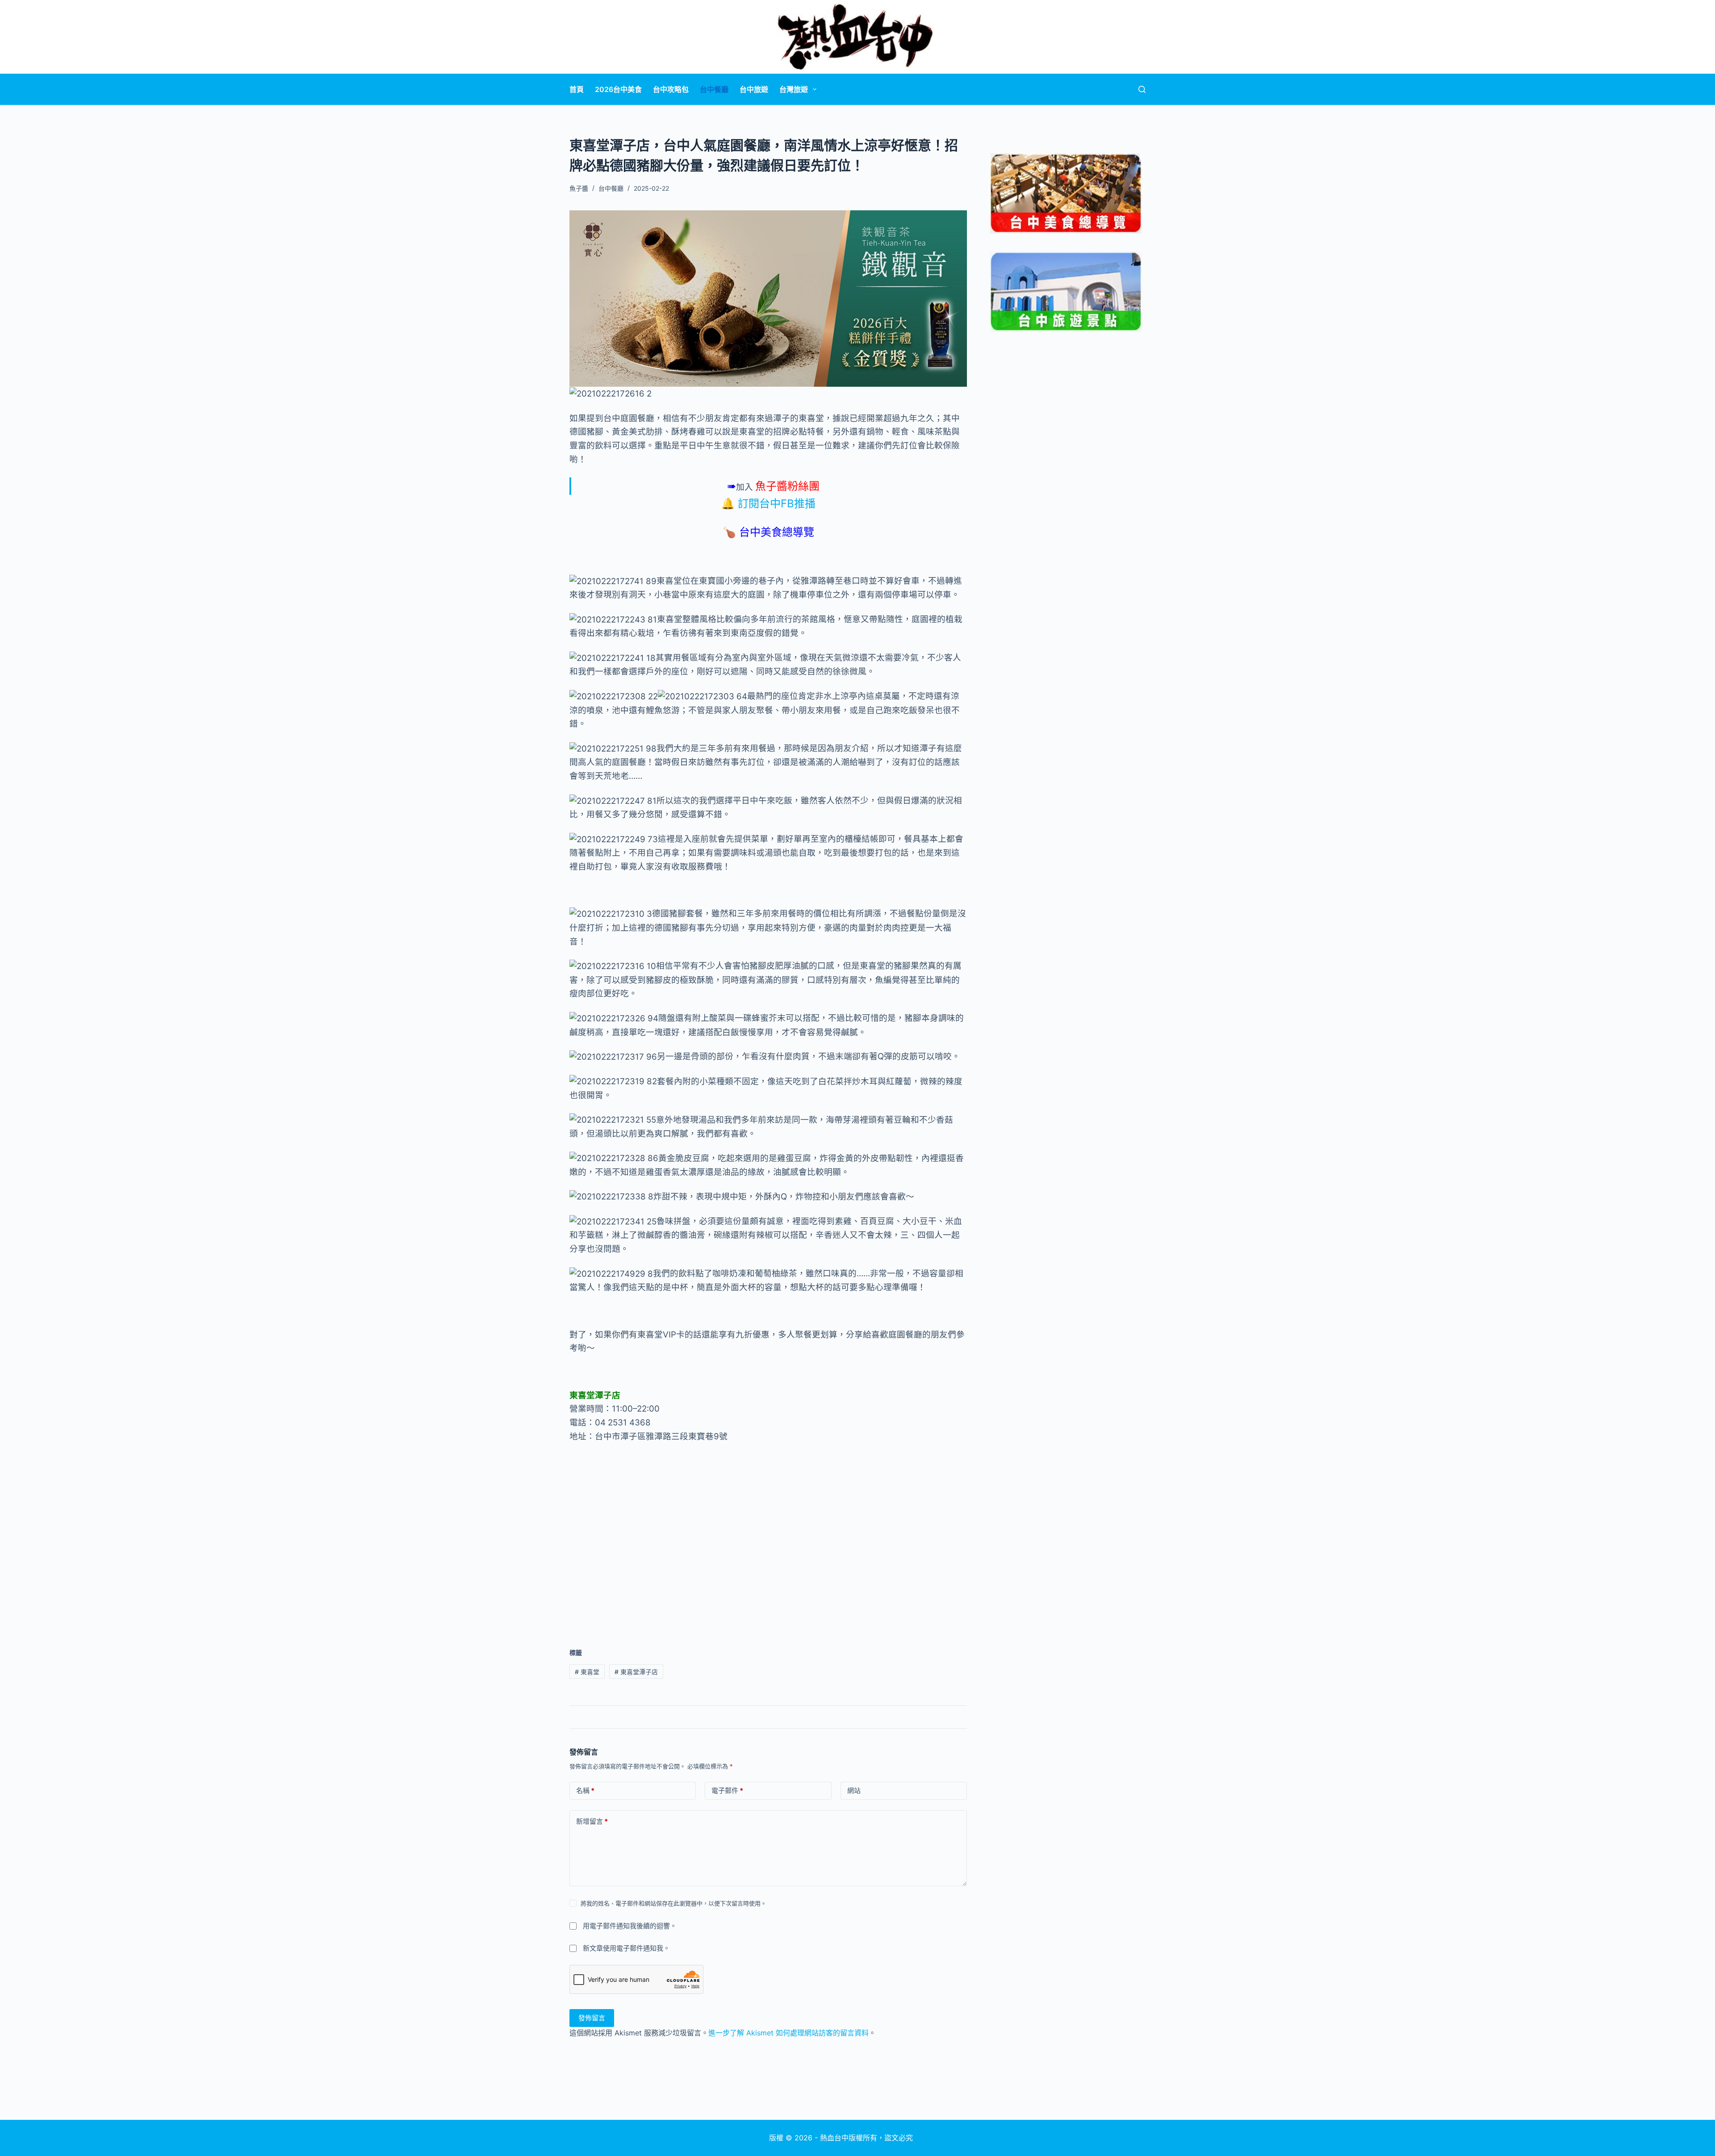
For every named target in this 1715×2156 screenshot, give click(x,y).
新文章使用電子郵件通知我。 (626, 1948)
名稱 (585, 1790)
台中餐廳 (714, 89)
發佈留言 (592, 2018)
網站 (854, 1790)
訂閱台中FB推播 (777, 503)
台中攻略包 (671, 89)
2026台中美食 (618, 89)
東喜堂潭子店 (636, 1672)
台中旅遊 (754, 89)
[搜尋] (1142, 89)
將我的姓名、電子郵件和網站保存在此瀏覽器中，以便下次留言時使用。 (673, 1903)
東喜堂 (587, 1672)
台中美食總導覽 (777, 532)
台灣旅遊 (794, 89)
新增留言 (592, 1821)
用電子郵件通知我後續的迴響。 (630, 1926)
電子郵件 (727, 1790)
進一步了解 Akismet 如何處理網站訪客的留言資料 (788, 2033)
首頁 (577, 89)
